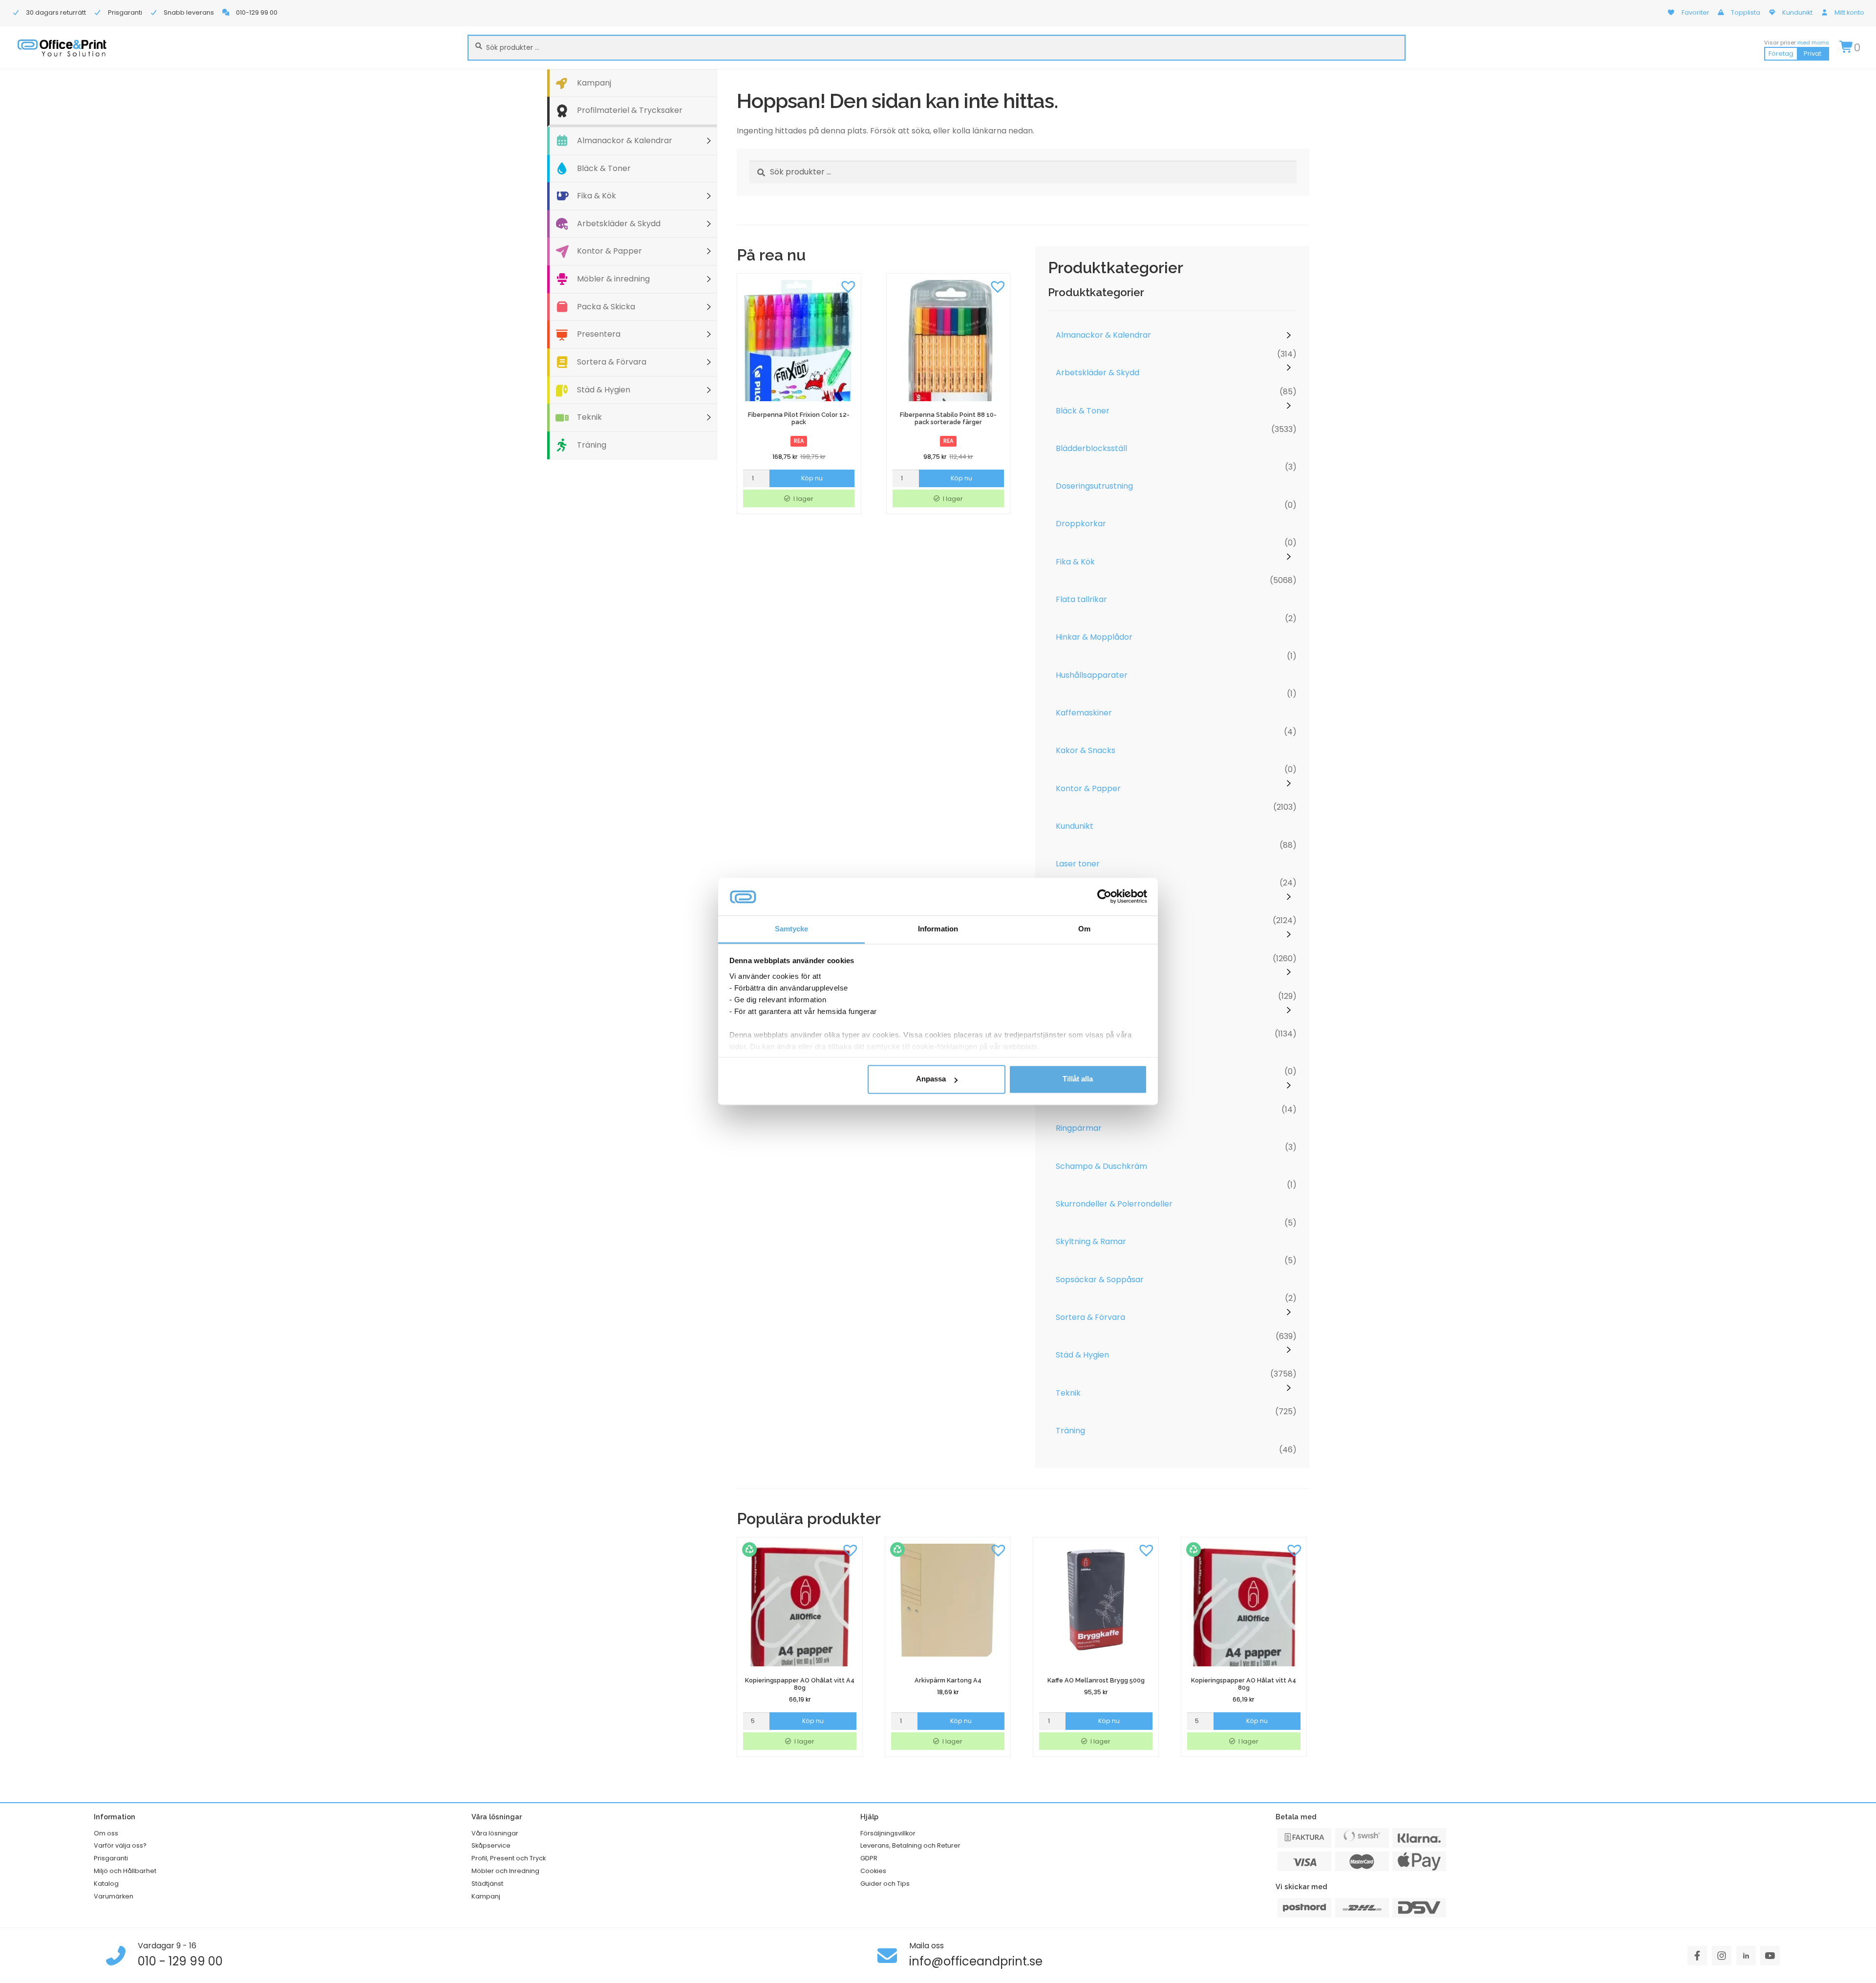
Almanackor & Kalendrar (625, 140)
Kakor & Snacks (1086, 750)
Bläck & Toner (604, 168)
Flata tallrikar (1081, 599)
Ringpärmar (1079, 1128)
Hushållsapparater (1092, 675)
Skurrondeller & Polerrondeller (1114, 1204)
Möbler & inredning (613, 279)
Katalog (106, 1884)
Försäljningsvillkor (888, 1833)
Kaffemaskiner (1084, 713)
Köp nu (812, 478)
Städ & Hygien (604, 390)
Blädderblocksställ (1091, 448)
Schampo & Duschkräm (1101, 1166)
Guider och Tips (885, 1884)
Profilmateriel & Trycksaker (630, 110)
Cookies (873, 1871)
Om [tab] (1084, 929)
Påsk (1065, 1090)
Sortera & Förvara (612, 362)
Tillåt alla (1078, 1079)
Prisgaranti (111, 1858)
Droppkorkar (1081, 524)
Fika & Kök (597, 196)
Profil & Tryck (1081, 1053)
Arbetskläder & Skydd (619, 224)
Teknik (589, 417)
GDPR (869, 1858)
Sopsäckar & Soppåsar (1100, 1280)
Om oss (106, 1833)
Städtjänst (487, 1884)
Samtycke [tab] (792, 929)
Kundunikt (1075, 826)
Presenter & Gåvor (1092, 977)
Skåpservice (491, 1845)
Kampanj (594, 83)
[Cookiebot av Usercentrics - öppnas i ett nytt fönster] (1104, 897)
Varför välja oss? (120, 1845)
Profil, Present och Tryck (509, 1858)
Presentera (599, 334)
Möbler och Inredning (505, 1871)
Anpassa (931, 1079)
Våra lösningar (495, 1833)
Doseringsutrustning (1094, 486)
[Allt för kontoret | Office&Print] (62, 48)
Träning (592, 445)
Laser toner (1078, 864)
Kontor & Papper (609, 251)
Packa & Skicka (606, 307)
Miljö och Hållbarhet (125, 1871)
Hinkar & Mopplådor (1094, 637)
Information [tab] (938, 929)
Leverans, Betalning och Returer (910, 1845)
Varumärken (114, 1896)
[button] (849, 286)
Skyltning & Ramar (1091, 1241)
